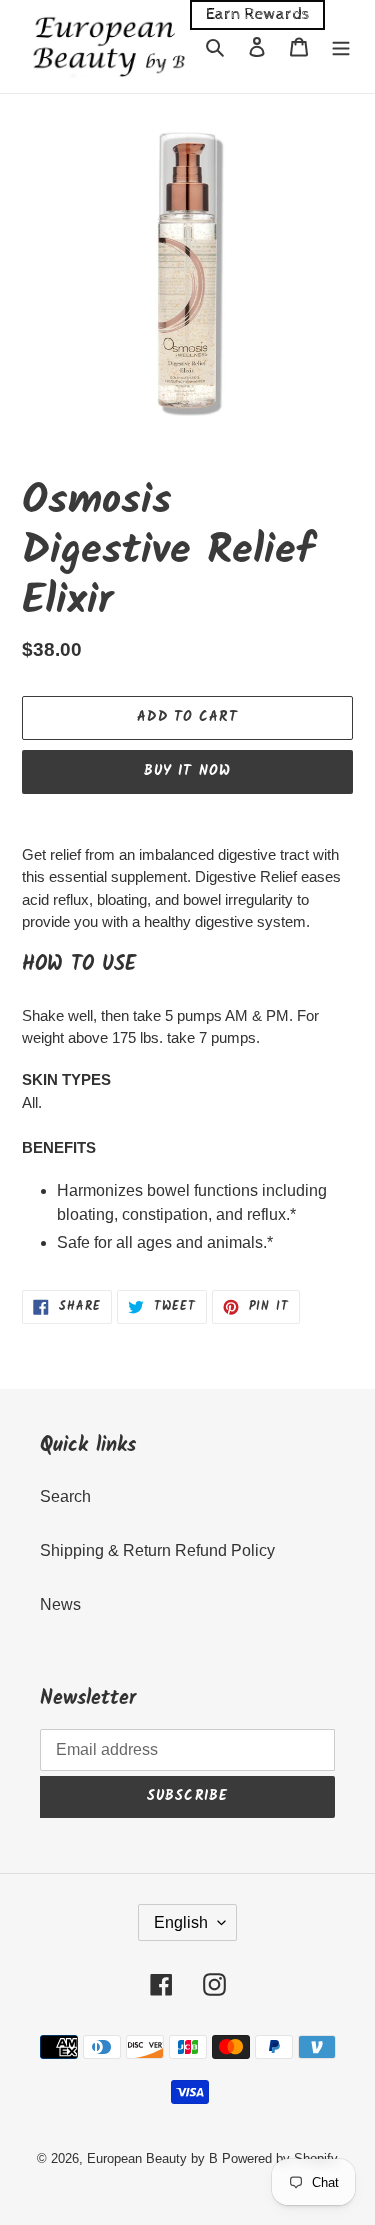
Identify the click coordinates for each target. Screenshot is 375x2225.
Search (65, 1496)
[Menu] (341, 46)
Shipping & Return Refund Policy (157, 1550)
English (181, 1922)
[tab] (187, 965)
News (60, 1604)
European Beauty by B (152, 2158)
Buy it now (187, 771)
